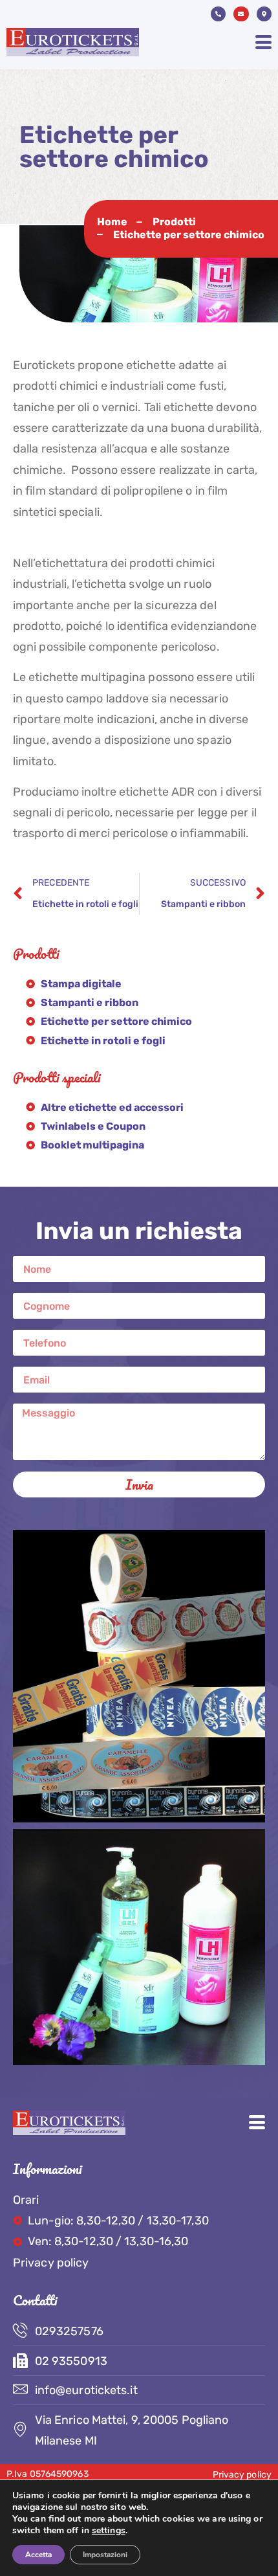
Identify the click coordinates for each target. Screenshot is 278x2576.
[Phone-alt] (218, 14)
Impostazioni (105, 2555)
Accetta (38, 2555)
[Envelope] (241, 14)
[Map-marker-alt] (264, 14)
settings (109, 2531)
